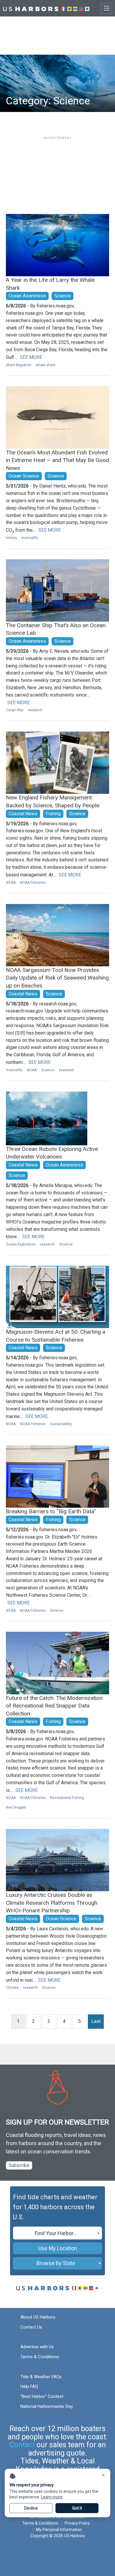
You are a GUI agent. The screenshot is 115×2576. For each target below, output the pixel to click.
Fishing (53, 814)
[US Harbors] (46, 8)
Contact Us (31, 2327)
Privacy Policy (77, 2523)
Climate (12, 1988)
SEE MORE (31, 357)
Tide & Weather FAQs (41, 2377)
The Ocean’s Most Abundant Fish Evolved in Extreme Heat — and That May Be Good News (57, 460)
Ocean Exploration (21, 1244)
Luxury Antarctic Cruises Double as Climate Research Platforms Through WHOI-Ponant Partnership (52, 1903)
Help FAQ (29, 2386)
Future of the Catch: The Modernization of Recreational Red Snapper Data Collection (54, 1706)
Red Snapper (16, 1807)
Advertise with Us (37, 2347)
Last (96, 2021)
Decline (31, 2508)
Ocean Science (24, 476)
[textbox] (57, 2233)
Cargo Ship (15, 710)
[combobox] (57, 2233)
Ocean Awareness (27, 296)
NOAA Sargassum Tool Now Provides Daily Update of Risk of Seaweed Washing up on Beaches (57, 978)
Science (63, 296)
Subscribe (19, 2165)
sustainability (61, 1424)
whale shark (46, 365)
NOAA (11, 883)
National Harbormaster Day (47, 2406)
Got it (77, 2508)
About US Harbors (38, 2317)
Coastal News (23, 814)
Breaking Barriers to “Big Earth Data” (51, 1511)
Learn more (52, 2497)
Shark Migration (19, 365)
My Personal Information (59, 2530)
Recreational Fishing (67, 1798)
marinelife (30, 538)
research (35, 710)
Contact (22, 2445)
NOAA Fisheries (33, 883)
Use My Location (58, 2248)
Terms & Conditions (40, 2357)
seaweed (66, 1070)
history (11, 538)
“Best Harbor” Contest (42, 2396)
